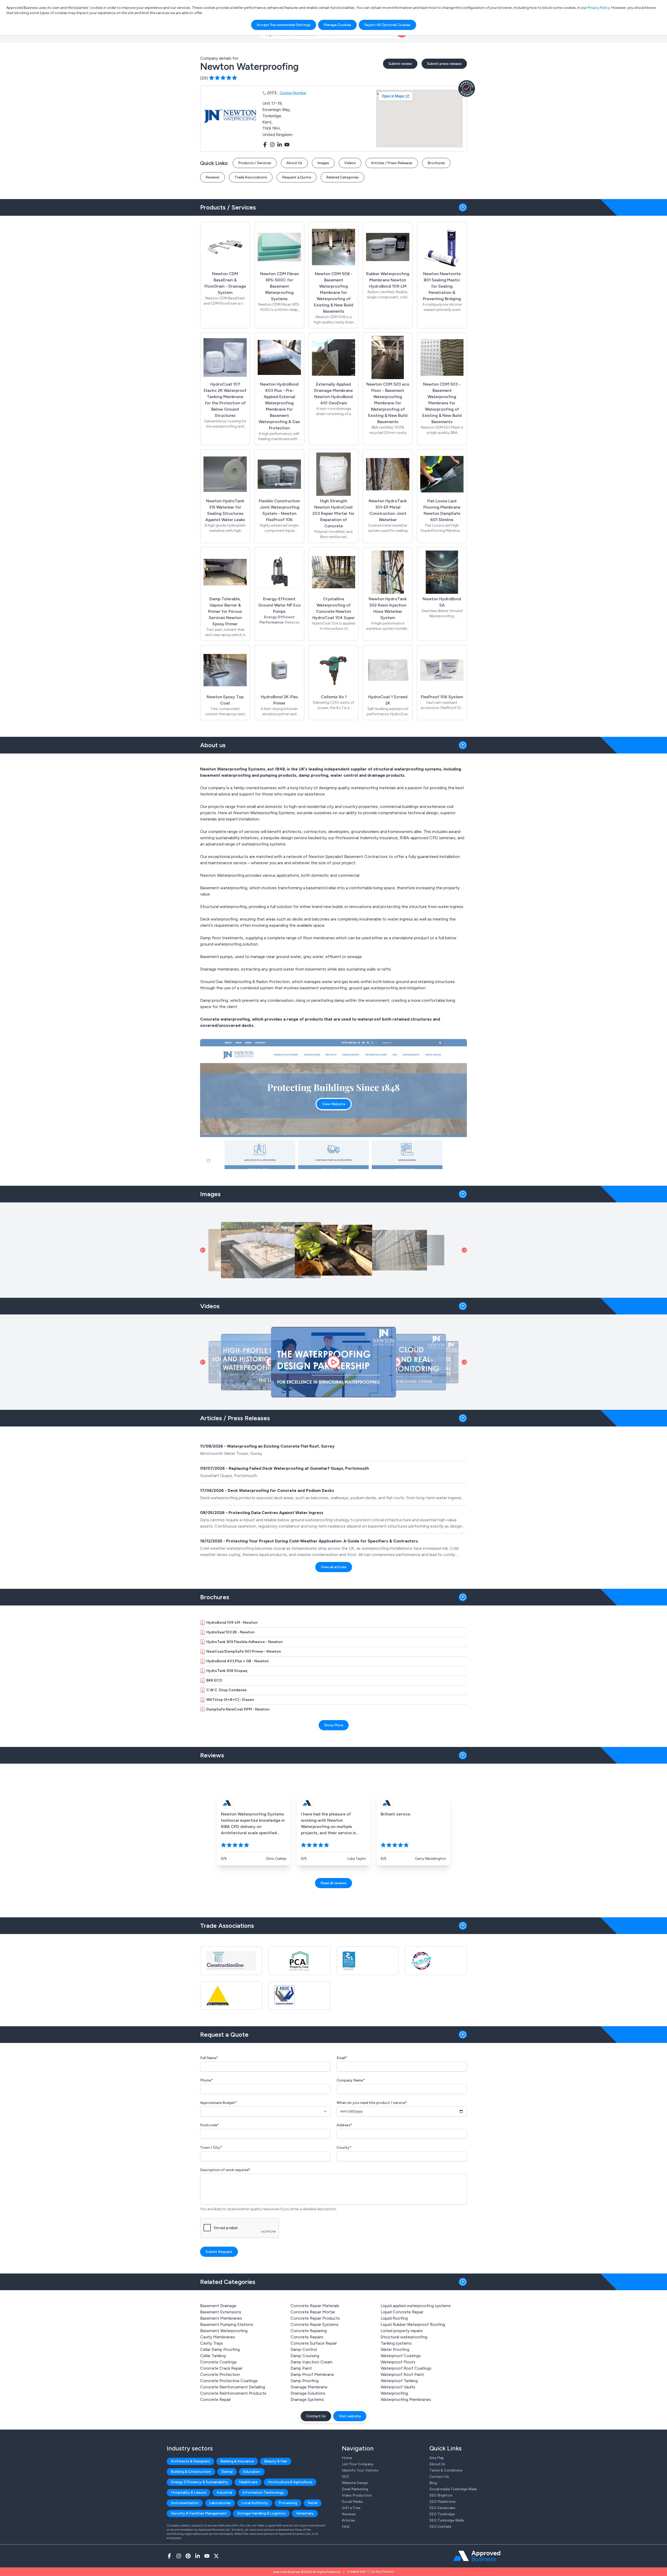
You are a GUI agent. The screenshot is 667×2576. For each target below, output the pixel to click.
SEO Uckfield (440, 2527)
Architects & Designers (190, 2461)
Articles (348, 2520)
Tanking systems (396, 2343)
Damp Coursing (305, 2356)
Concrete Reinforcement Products (233, 2393)
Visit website (350, 2416)
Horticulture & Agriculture (290, 2482)
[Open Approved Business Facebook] (169, 2556)
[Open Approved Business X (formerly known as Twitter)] (216, 2556)
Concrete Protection (220, 2374)
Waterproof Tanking (399, 2381)
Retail (313, 2503)
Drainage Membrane (309, 2387)
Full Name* (209, 2058)
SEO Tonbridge (442, 2514)
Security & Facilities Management (199, 2513)
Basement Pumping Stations (227, 2324)
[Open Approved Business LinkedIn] (197, 2556)
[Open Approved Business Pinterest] (188, 2556)
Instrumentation (185, 2503)
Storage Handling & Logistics (261, 2513)
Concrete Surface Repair (314, 2343)
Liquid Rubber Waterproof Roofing (413, 2324)
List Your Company (358, 2464)
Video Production (357, 2495)
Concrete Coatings (218, 2362)
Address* (344, 2125)
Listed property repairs (402, 2331)
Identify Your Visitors (360, 2470)
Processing (288, 2503)
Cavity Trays (212, 2343)
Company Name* (351, 2080)
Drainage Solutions (308, 2393)
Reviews (212, 177)
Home (347, 2458)
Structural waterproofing (404, 2337)
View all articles (334, 1567)
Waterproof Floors (398, 2362)
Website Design (355, 2483)
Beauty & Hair (276, 2461)
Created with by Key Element (371, 2572)
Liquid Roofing (394, 2318)
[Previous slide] (203, 1250)
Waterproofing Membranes (406, 2399)
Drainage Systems (307, 2399)
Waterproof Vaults (398, 2387)
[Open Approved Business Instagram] (179, 2556)
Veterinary (305, 2513)
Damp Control (304, 2349)
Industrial (224, 2492)
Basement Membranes (221, 2318)
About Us (294, 163)
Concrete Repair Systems (314, 2324)
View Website (334, 1104)
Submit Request (219, 2252)
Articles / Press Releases (392, 163)
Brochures (436, 163)
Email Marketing (355, 2489)
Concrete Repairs (307, 2337)
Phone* (206, 2080)
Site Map (437, 2458)
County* (344, 2148)
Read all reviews (333, 1883)
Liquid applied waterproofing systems (416, 2306)
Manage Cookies (337, 25)
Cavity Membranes (218, 2337)
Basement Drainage (218, 2306)
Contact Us (316, 2416)
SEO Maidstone (442, 2502)
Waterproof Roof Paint (402, 2374)
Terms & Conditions (446, 2470)
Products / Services (255, 163)
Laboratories (220, 2503)
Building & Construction (191, 2472)
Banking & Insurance (237, 2461)
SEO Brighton (441, 2495)
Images (323, 163)
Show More (334, 1725)
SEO (345, 2477)
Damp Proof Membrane (312, 2374)
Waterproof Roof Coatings (406, 2368)
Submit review (400, 64)
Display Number (293, 93)
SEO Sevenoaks (442, 2508)
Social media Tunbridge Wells (453, 2489)
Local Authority (255, 2503)
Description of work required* (225, 2170)
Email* (342, 2058)
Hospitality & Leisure (189, 2492)
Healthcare (248, 2482)
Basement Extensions (221, 2312)
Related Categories (342, 177)
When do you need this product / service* (372, 2103)
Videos (350, 163)
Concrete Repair (215, 2399)
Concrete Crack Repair (221, 2368)
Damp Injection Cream (311, 2362)
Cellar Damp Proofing (220, 2349)
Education (252, 2472)
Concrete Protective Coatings (229, 2381)
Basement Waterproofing (224, 2331)
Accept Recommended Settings (284, 25)
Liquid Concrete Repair (402, 2312)
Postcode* (209, 2125)
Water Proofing (395, 2349)
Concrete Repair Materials (315, 2306)
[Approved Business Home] (477, 2556)
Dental (227, 2472)
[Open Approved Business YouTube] (207, 2556)
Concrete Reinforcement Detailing (233, 2387)
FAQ (346, 2527)
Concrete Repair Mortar (313, 2312)
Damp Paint (301, 2368)
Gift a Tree (351, 2508)
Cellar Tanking (213, 2356)
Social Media (352, 2502)
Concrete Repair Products (315, 2318)
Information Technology (263, 2492)
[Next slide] (464, 1250)
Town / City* (211, 2148)
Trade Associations (251, 177)
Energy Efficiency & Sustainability (200, 2482)
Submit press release (444, 64)
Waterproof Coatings (401, 2356)
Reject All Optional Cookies (387, 25)
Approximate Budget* (218, 2103)
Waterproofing (394, 2393)
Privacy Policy (599, 8)
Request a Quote (297, 177)
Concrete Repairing (309, 2331)
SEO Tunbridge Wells (447, 2520)
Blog (433, 2483)
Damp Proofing (305, 2381)
